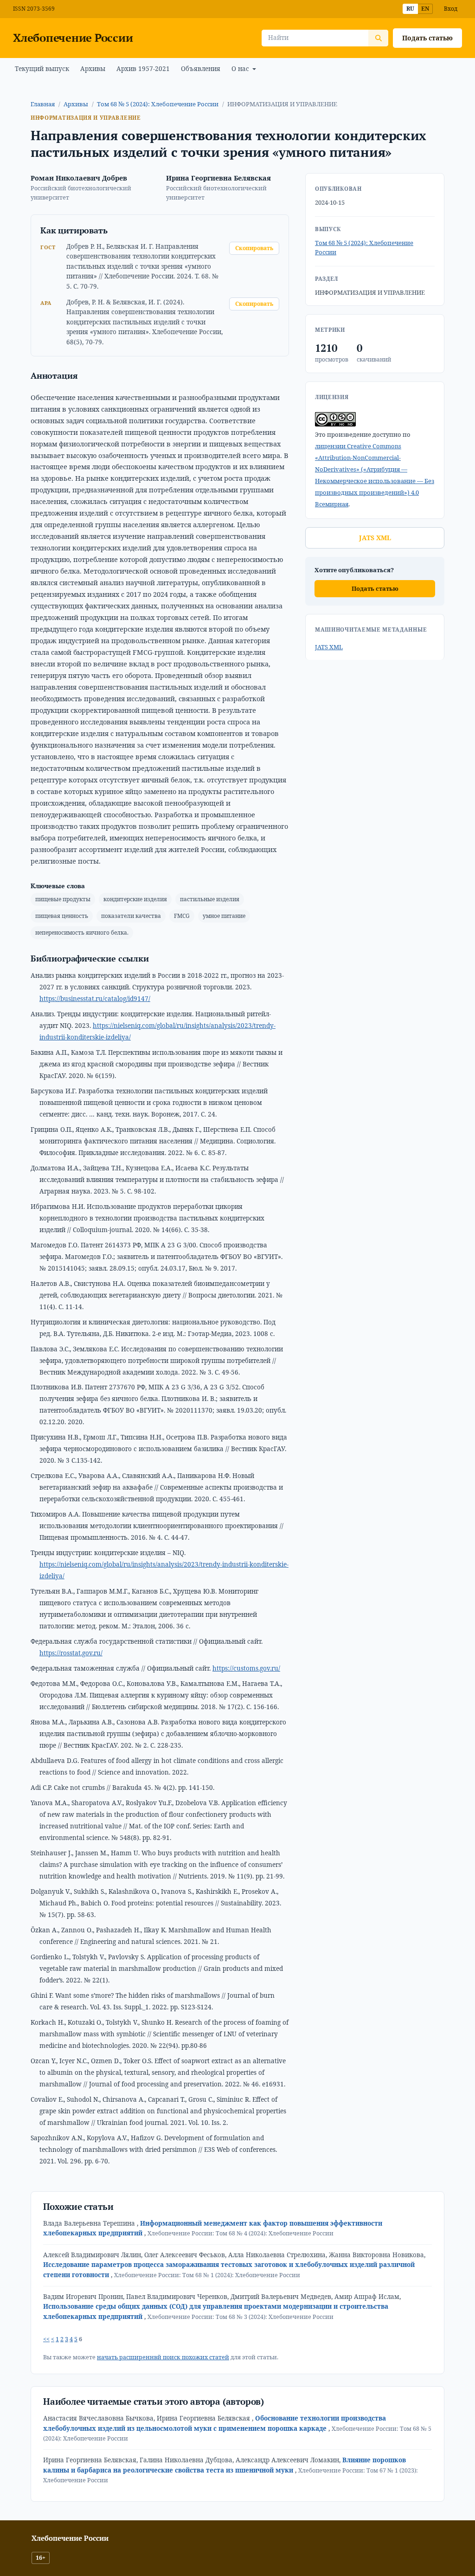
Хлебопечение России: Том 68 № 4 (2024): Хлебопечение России (241, 2233)
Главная (43, 104)
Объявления (201, 69)
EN (425, 9)
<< (46, 2339)
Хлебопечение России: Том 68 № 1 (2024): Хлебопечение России (207, 2275)
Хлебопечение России (73, 38)
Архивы (93, 69)
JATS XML (375, 538)
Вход (451, 9)
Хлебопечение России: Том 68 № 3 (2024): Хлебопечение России (241, 2317)
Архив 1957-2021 (143, 69)
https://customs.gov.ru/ (246, 1668)
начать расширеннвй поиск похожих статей (163, 2357)
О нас (241, 69)
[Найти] (378, 38)
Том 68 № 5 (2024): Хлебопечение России (158, 104)
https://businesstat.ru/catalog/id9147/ (95, 999)
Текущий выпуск (42, 69)
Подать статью (427, 38)
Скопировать (254, 248)
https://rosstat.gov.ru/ (71, 1653)
